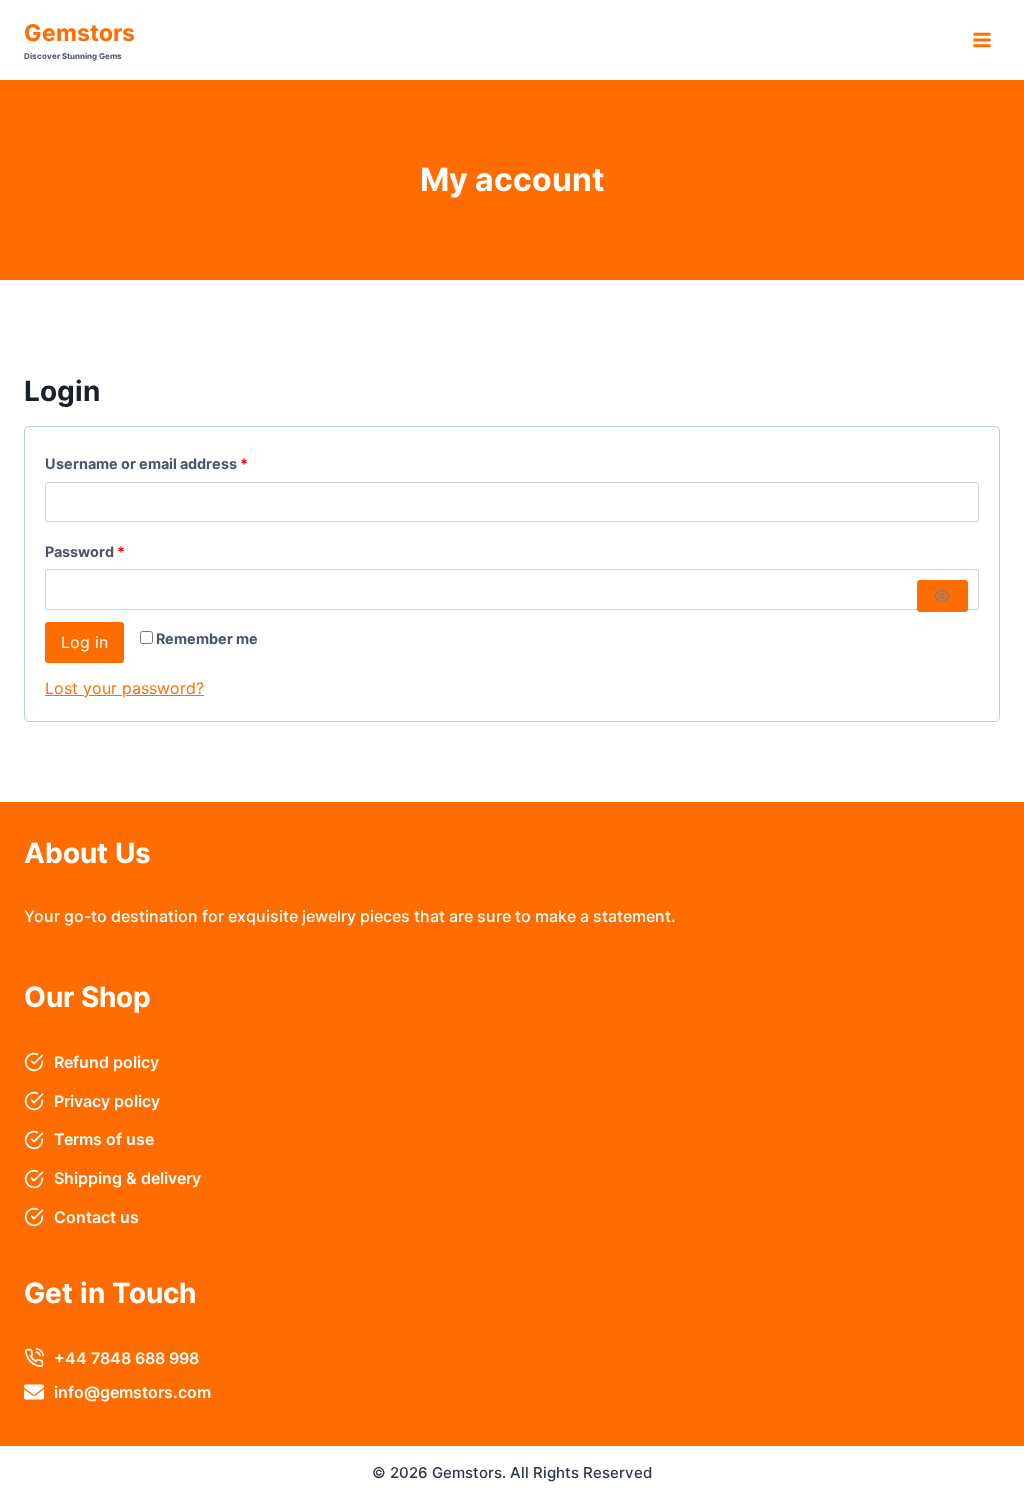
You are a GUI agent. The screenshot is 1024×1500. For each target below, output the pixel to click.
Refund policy (106, 1062)
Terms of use (104, 1139)
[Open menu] (981, 39)
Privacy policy (107, 1101)
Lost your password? (124, 688)
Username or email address (178, 463)
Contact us (96, 1217)
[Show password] (942, 596)
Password (116, 551)
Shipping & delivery (127, 1178)
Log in (84, 642)
